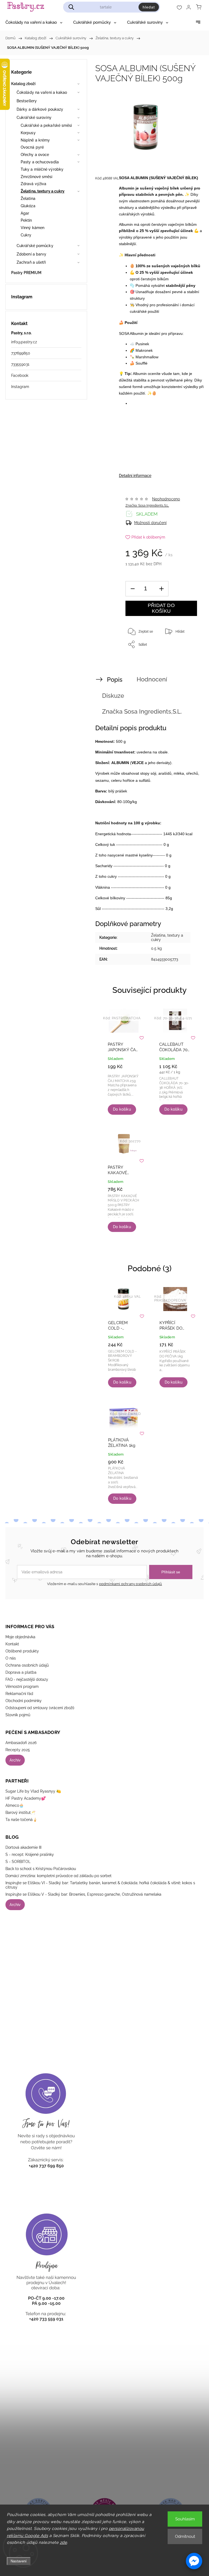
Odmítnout (185, 2536)
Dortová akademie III (23, 1847)
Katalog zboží (23, 84)
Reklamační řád (19, 1694)
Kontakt (12, 1644)
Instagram (20, 387)
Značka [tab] (142, 711)
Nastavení (19, 2561)
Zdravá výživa (33, 184)
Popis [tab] (115, 680)
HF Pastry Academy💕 (26, 1798)
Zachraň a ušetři (31, 262)
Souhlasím (185, 2519)
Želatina (28, 199)
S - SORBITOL (18, 1862)
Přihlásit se (171, 1572)
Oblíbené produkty (22, 1651)
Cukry (26, 235)
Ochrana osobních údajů (27, 1665)
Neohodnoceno (166, 499)
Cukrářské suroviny (34, 118)
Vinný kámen (33, 228)
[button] (194, 2561)
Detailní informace (135, 476)
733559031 (20, 364)
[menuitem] (34, 22)
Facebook (20, 375)
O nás (11, 1658)
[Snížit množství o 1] (133, 589)
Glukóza (28, 206)
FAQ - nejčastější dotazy (27, 1679)
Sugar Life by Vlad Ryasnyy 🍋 (33, 1791)
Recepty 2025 (18, 1750)
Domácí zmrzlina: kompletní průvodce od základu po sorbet (59, 1876)
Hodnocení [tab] (152, 679)
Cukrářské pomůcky (35, 246)
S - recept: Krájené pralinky (30, 1854)
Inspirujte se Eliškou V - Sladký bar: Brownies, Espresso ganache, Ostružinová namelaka (83, 1894)
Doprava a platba (21, 1672)
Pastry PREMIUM (26, 273)
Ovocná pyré (32, 147)
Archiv (15, 1760)
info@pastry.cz (24, 342)
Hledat (149, 7)
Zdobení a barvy (32, 254)
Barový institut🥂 (20, 1812)
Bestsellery (27, 101)
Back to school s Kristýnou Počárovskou (41, 1869)
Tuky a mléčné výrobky (42, 169)
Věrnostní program (22, 1687)
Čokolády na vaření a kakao (42, 92)
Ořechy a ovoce (35, 155)
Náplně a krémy (35, 140)
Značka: (147, 506)
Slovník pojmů (18, 1715)
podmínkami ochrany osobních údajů (131, 1584)
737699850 (21, 353)
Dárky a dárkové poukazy (40, 109)
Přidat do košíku (161, 608)
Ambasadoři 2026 (21, 1743)
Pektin (26, 220)
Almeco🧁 (15, 1805)
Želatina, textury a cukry (43, 191)
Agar (25, 213)
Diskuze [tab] (113, 696)
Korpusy (28, 133)
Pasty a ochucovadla (40, 162)
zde (64, 2542)
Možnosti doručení (150, 523)
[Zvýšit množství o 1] (161, 589)
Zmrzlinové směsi (37, 177)
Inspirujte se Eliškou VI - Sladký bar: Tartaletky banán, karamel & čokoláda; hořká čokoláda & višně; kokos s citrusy (100, 1885)
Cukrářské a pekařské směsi (46, 125)
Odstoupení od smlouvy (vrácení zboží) (40, 1708)
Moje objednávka (20, 1637)
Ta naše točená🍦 (21, 1820)
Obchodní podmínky (24, 1701)
